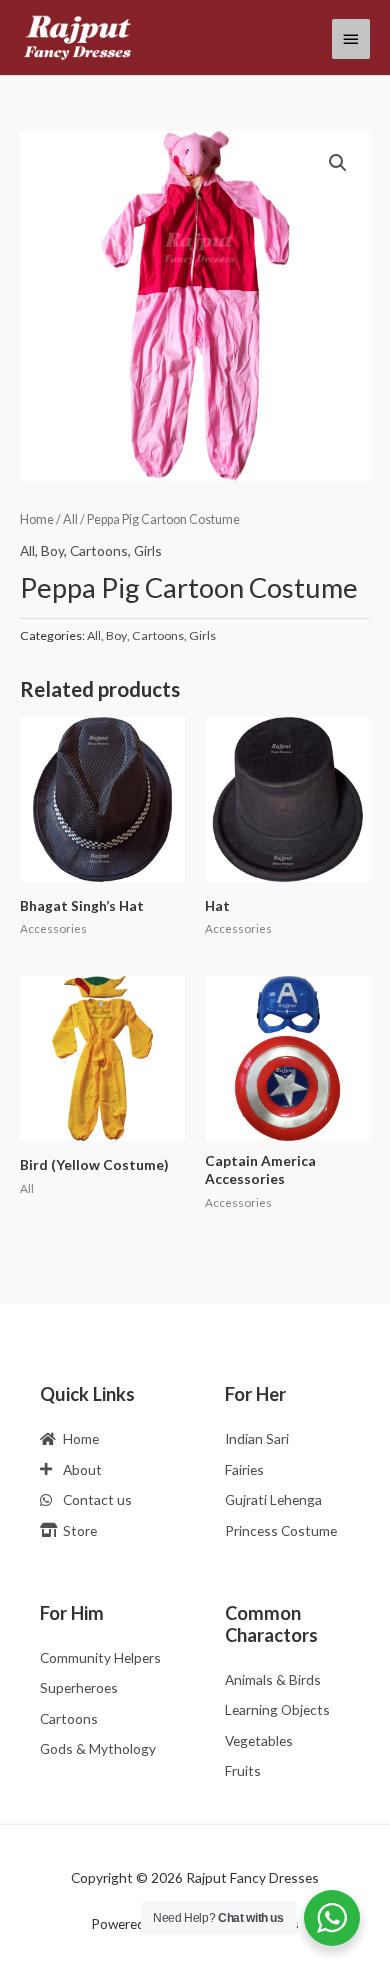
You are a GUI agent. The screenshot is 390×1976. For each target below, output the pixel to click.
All (70, 519)
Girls (148, 550)
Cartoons (99, 550)
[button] (338, 163)
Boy (52, 550)
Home (37, 519)
